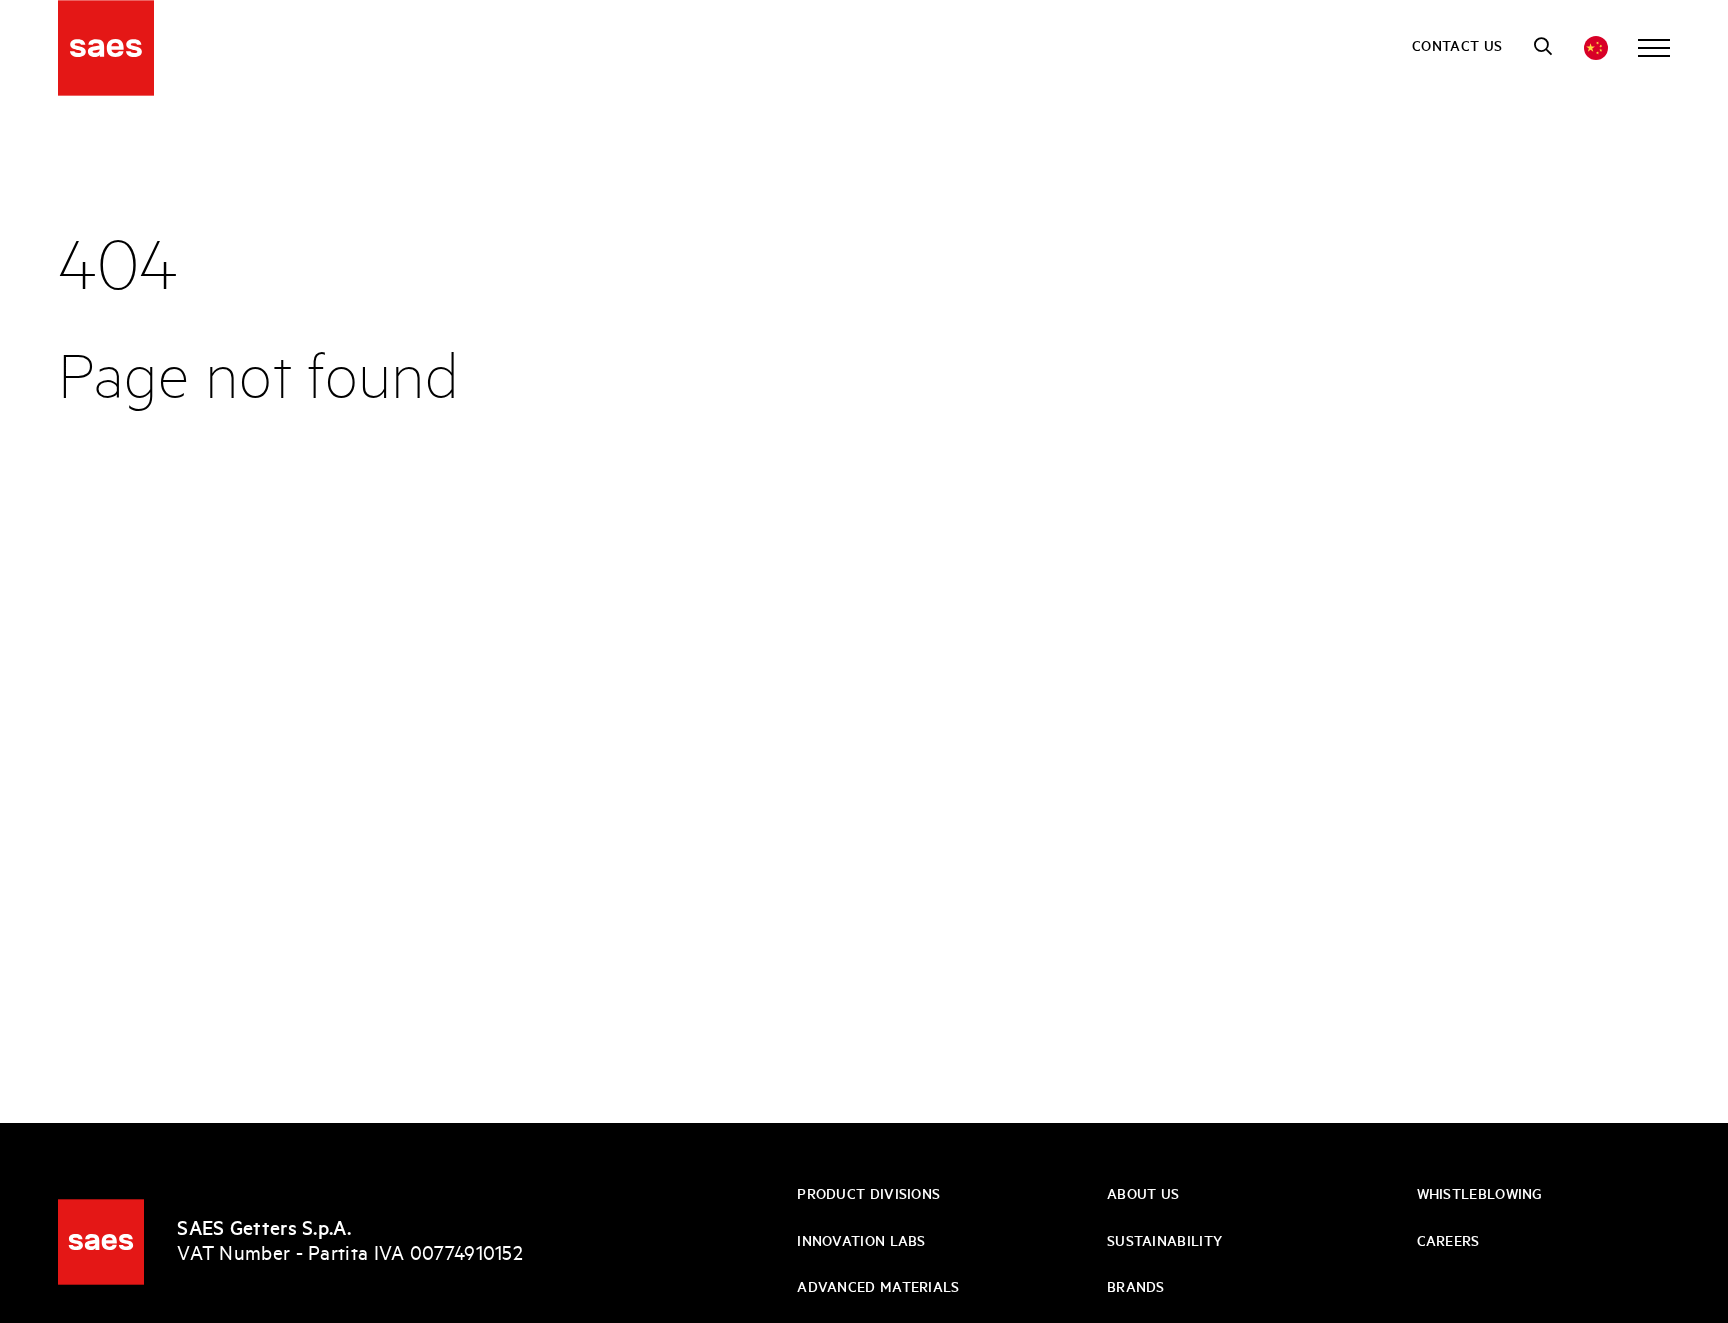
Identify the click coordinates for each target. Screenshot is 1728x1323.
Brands (1136, 1288)
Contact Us (1457, 47)
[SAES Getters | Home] (106, 48)
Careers (1448, 1242)
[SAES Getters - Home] (101, 1242)
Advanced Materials (878, 1288)
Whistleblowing (1480, 1195)
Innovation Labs (861, 1242)
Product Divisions (868, 1195)
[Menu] (1654, 48)
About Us (1143, 1195)
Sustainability (1164, 1242)
